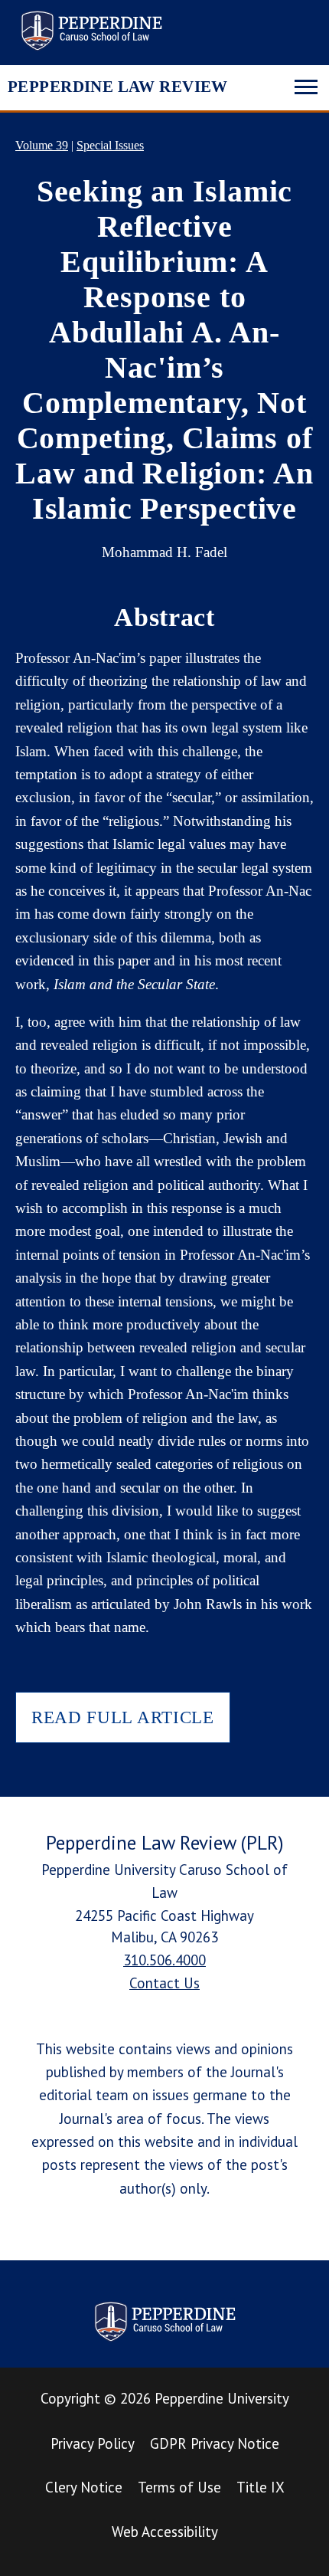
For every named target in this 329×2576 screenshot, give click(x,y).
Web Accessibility (165, 2532)
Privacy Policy (93, 2443)
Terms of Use (179, 2487)
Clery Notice (84, 2487)
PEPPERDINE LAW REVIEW (118, 87)
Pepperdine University (222, 2398)
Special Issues (110, 145)
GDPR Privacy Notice (215, 2443)
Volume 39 (42, 145)
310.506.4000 (164, 1960)
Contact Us (164, 1983)
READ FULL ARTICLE (123, 1717)
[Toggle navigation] (306, 85)
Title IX (261, 2487)
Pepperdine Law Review (91, 31)
